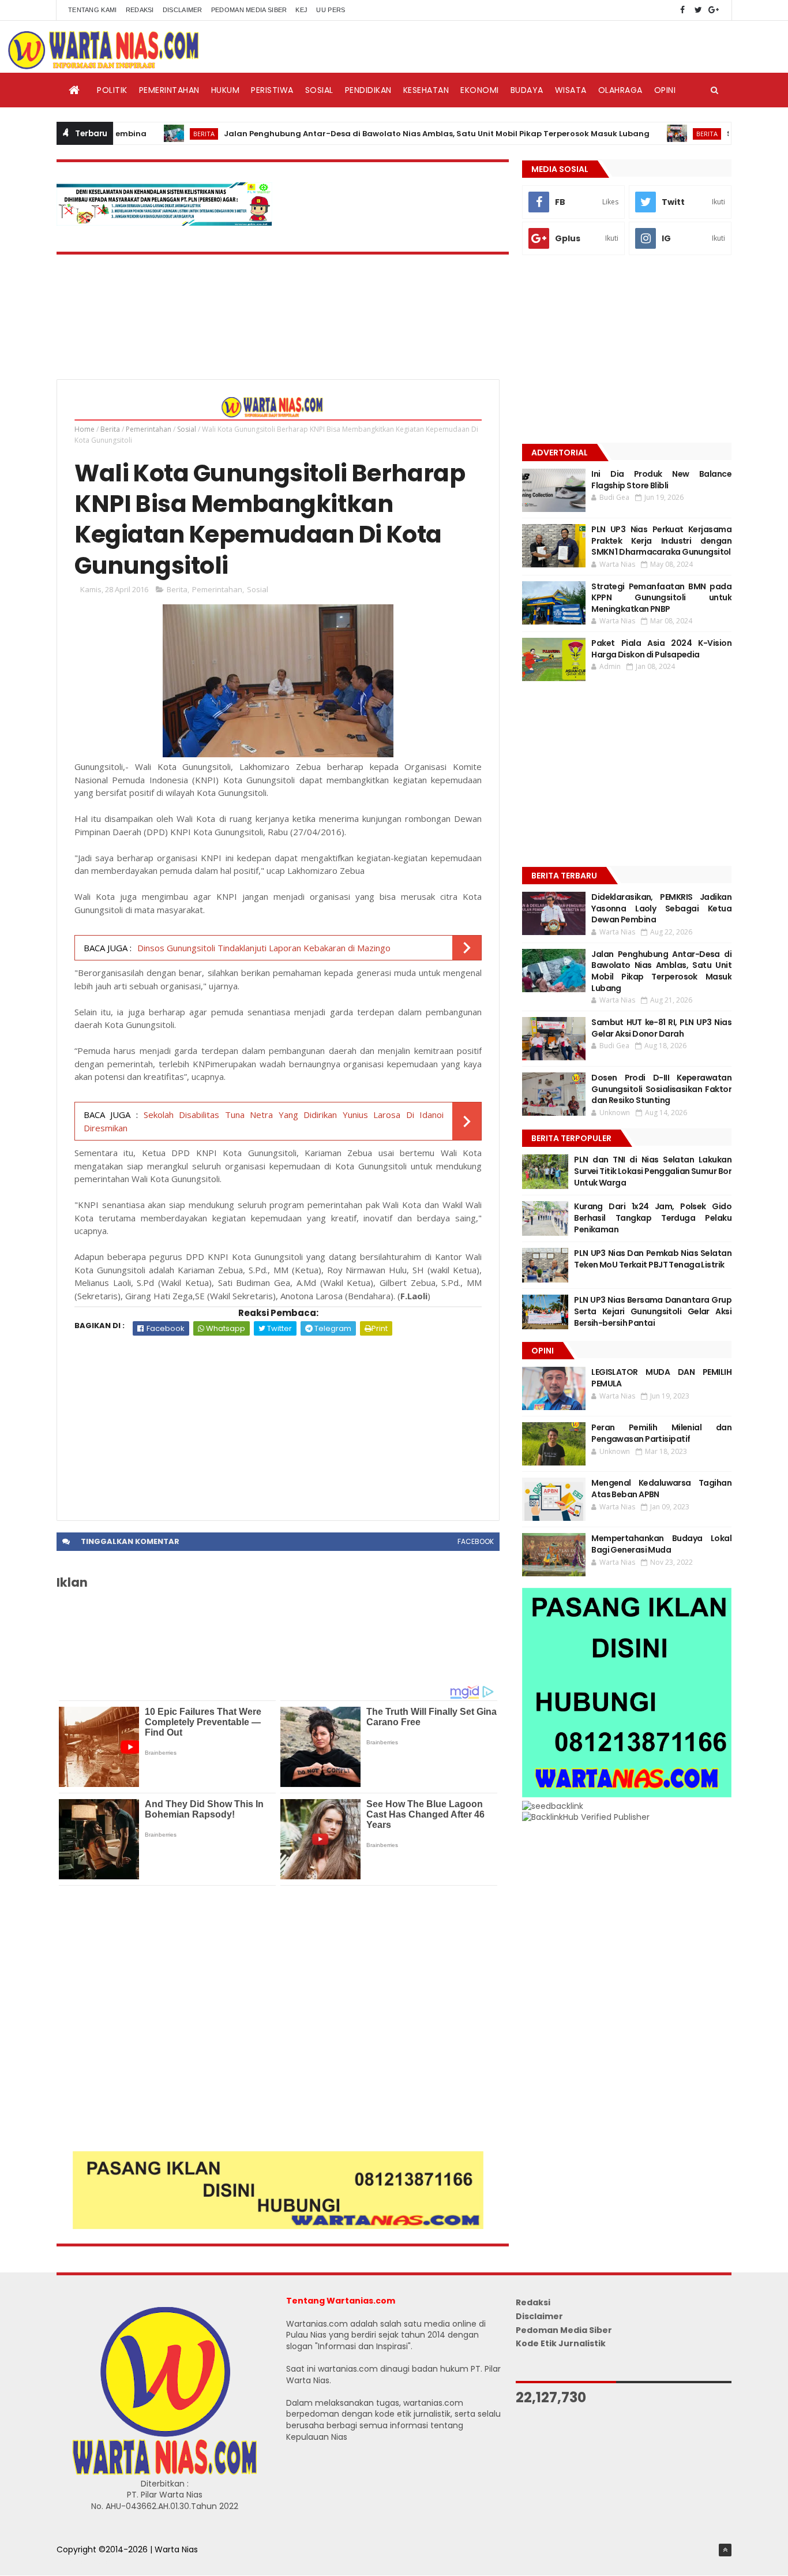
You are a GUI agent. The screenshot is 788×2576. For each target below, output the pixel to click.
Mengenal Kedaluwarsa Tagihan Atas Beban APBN (661, 1489)
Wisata (571, 90)
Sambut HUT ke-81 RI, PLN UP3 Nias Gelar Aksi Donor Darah (661, 1028)
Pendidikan (368, 90)
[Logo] (164, 2472)
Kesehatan (426, 90)
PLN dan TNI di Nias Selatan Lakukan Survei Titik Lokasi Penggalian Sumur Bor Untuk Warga (653, 1171)
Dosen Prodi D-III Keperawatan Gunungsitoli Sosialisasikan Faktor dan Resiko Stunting (661, 1089)
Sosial (319, 90)
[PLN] (164, 223)
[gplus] (714, 10)
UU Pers (331, 10)
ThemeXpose (84, 2562)
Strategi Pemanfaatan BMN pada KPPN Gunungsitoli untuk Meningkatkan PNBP (661, 598)
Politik (112, 90)
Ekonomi (480, 90)
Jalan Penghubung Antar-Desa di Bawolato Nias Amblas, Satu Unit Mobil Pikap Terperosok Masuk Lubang (383, 134)
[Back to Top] (725, 2550)
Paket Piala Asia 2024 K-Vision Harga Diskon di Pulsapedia (661, 649)
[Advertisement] (278, 1422)
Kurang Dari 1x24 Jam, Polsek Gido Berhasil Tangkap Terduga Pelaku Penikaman (653, 1218)
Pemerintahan (169, 90)
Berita (150, 134)
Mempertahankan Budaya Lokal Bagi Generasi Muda (661, 1544)
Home (85, 429)
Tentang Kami (93, 10)
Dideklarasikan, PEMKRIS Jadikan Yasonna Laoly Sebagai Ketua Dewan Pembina (661, 908)
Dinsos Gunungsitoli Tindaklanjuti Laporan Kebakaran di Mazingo (264, 948)
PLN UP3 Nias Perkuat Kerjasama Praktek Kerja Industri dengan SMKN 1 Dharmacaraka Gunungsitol (661, 541)
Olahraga (620, 90)
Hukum (226, 90)
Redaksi (140, 10)
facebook (476, 1541)
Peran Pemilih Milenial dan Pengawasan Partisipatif (661, 1433)
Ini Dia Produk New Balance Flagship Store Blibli (661, 480)
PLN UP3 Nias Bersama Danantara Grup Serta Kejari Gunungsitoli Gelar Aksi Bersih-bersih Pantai (653, 1311)
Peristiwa (272, 90)
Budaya (527, 90)
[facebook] (682, 10)
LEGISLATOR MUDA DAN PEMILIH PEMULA (661, 1378)
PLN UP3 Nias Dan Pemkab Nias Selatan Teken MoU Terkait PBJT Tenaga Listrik (653, 1259)
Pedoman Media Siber (249, 10)
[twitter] (698, 10)
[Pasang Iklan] (278, 2226)
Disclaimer (183, 10)
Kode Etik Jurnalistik (561, 2343)
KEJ (301, 10)
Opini (665, 90)
